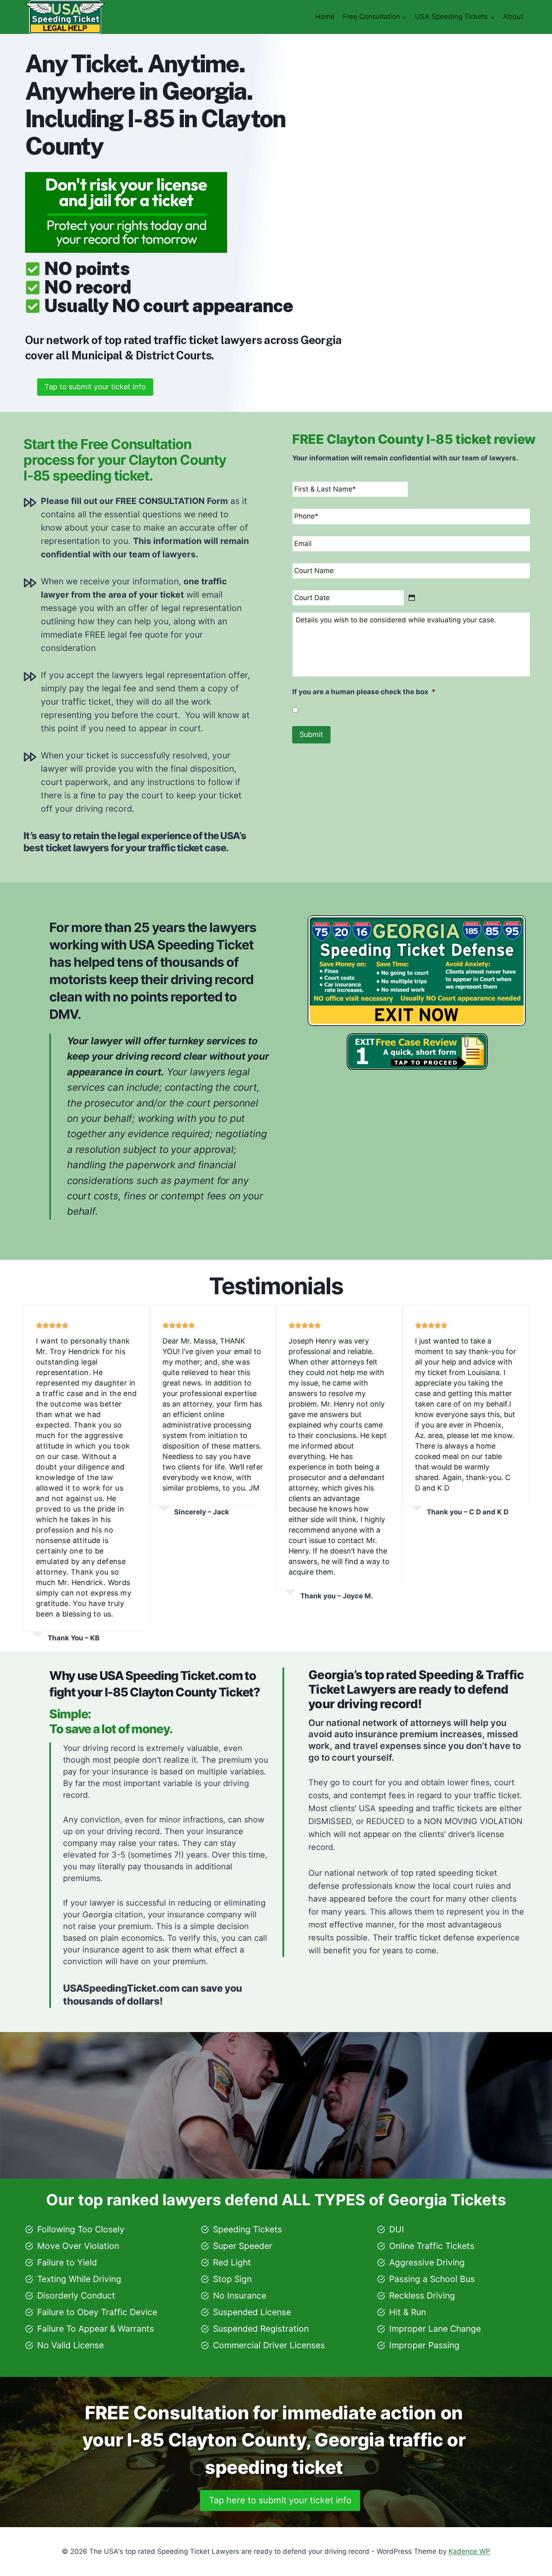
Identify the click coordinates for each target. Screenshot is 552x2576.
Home (325, 17)
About (513, 17)
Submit (311, 734)
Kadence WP (469, 2551)
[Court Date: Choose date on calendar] (412, 598)
